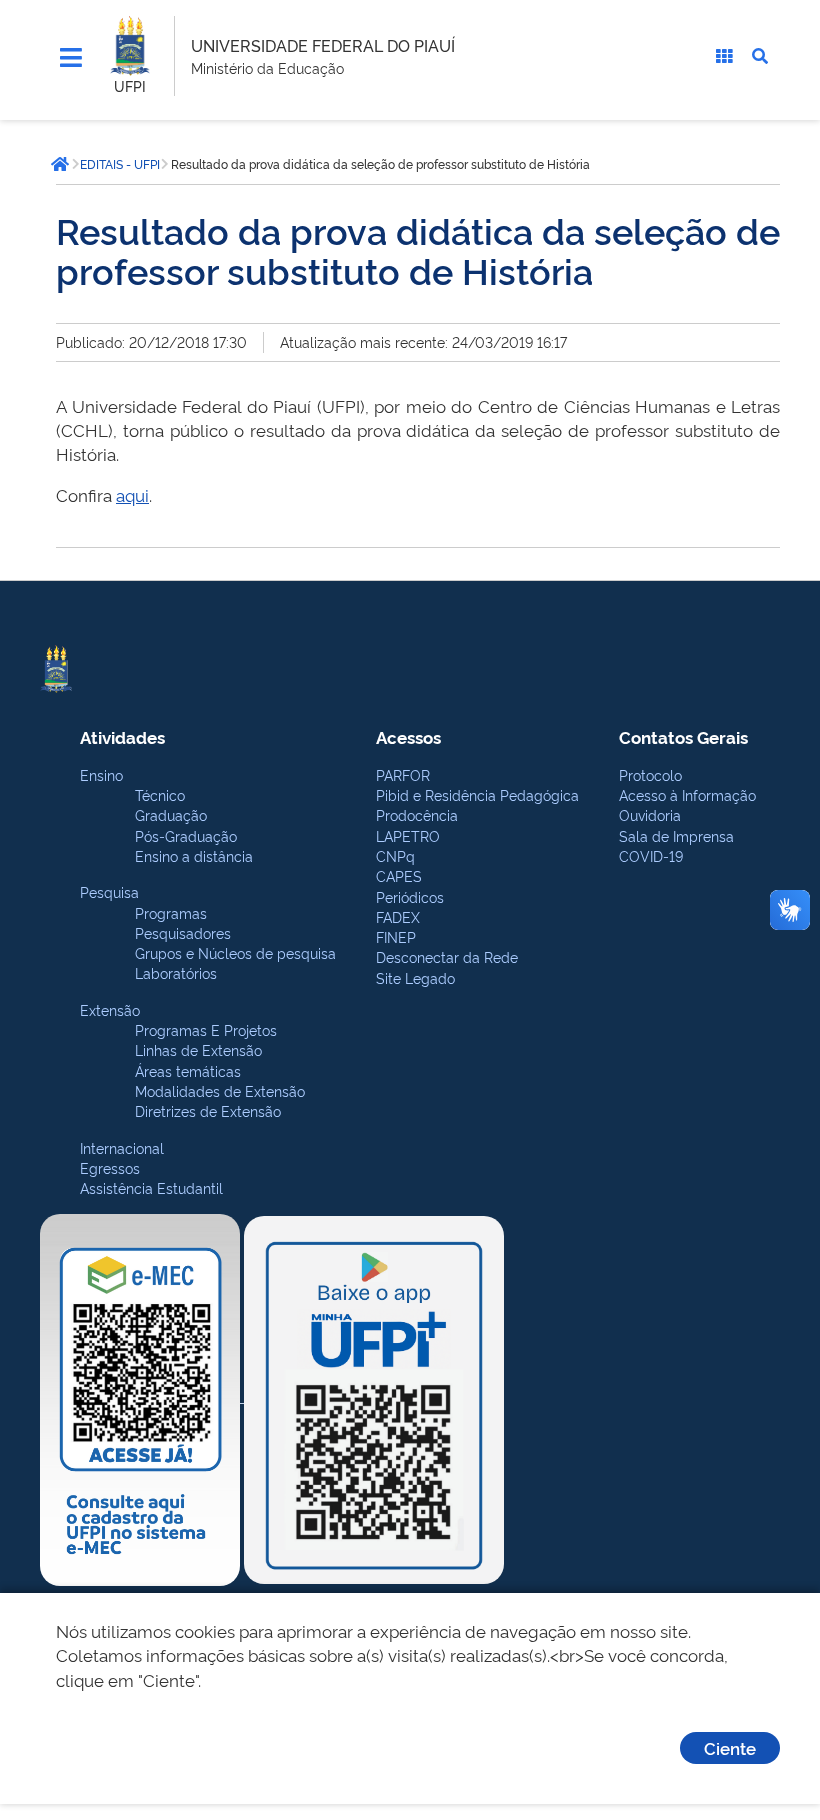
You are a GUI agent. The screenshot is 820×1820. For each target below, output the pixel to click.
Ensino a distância (194, 855)
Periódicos (410, 896)
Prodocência (417, 814)
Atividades (122, 736)
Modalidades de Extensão (220, 1090)
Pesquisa (109, 891)
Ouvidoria (650, 814)
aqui (132, 494)
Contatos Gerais (683, 736)
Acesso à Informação (687, 794)
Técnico (160, 794)
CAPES (399, 875)
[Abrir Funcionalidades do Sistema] (724, 56)
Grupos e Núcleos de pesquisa (235, 952)
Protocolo (650, 774)
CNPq (395, 855)
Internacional (122, 1147)
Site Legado (415, 977)
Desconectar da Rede (447, 956)
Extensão (110, 1009)
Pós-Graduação (186, 835)
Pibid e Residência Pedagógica (477, 794)
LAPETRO (408, 835)
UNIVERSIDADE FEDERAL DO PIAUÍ (323, 45)
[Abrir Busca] (760, 56)
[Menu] (71, 58)
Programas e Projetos (206, 1029)
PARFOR (403, 774)
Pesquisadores (183, 932)
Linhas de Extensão (198, 1049)
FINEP (396, 936)
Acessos (408, 736)
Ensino (101, 774)
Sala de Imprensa (676, 835)
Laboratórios (176, 972)
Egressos (110, 1167)
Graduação (171, 814)
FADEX (398, 916)
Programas (171, 912)
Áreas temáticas (188, 1070)
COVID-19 (651, 855)
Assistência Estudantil (151, 1187)
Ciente (730, 1747)
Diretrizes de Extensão (208, 1110)
